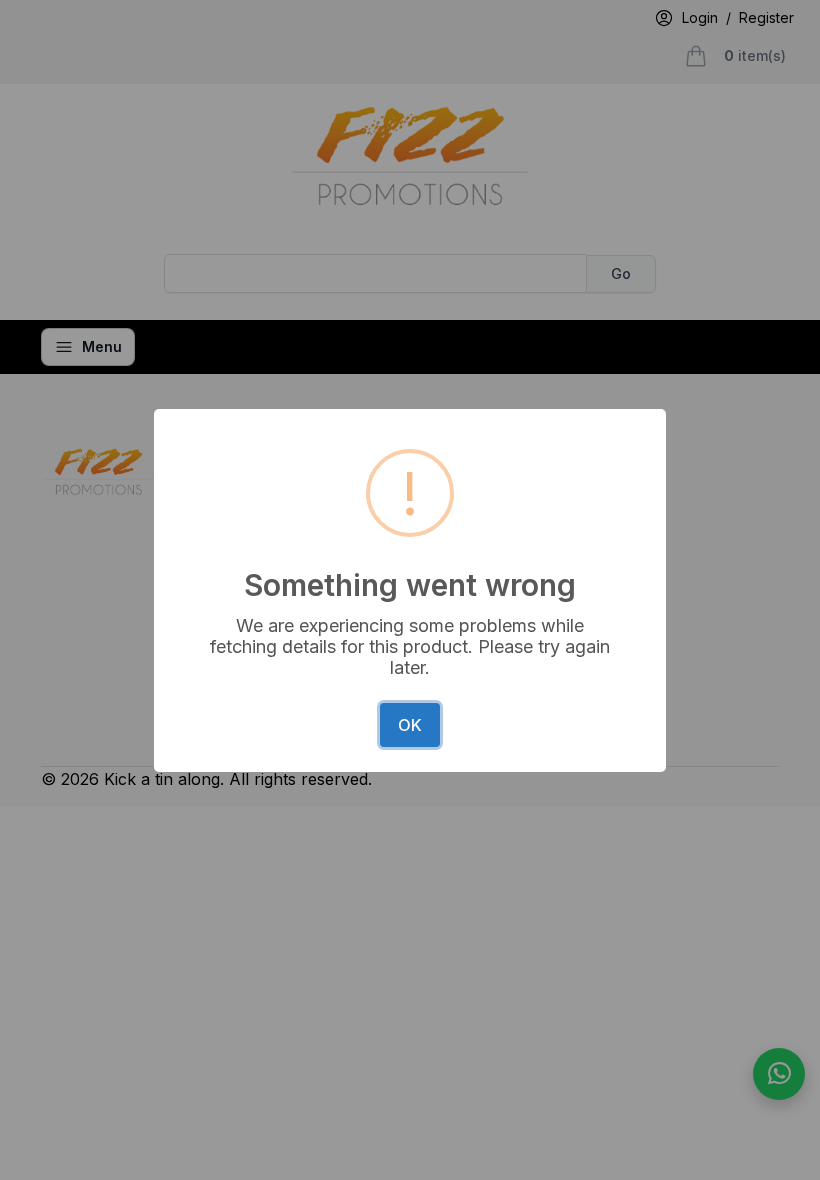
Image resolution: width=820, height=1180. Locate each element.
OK (410, 725)
